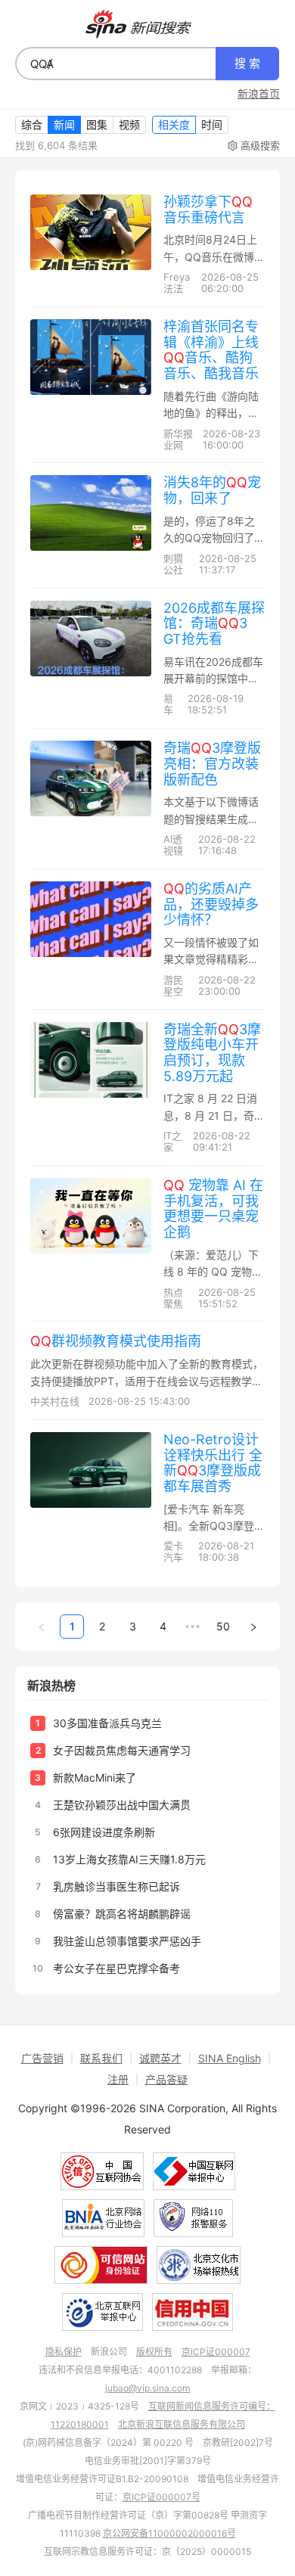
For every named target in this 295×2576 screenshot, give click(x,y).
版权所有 (154, 2352)
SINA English (230, 2058)
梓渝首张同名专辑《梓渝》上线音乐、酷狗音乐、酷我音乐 (211, 350)
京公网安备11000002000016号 (169, 2533)
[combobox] (116, 64)
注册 (118, 2079)
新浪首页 (259, 94)
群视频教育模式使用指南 (116, 1341)
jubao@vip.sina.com (147, 2388)
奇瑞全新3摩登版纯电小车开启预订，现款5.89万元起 (212, 1053)
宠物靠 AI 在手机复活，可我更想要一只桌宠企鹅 (213, 1209)
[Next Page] (253, 1627)
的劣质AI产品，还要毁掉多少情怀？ (211, 904)
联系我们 (101, 2058)
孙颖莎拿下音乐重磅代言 (208, 210)
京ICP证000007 (216, 2352)
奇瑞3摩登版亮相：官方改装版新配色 (212, 763)
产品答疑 (166, 2079)
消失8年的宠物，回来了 (212, 490)
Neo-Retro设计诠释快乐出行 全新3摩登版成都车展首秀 (213, 1463)
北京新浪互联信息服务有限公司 (182, 2424)
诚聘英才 (160, 2058)
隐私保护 (64, 2352)
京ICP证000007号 (161, 2497)
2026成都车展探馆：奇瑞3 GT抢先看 (214, 623)
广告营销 (42, 2058)
